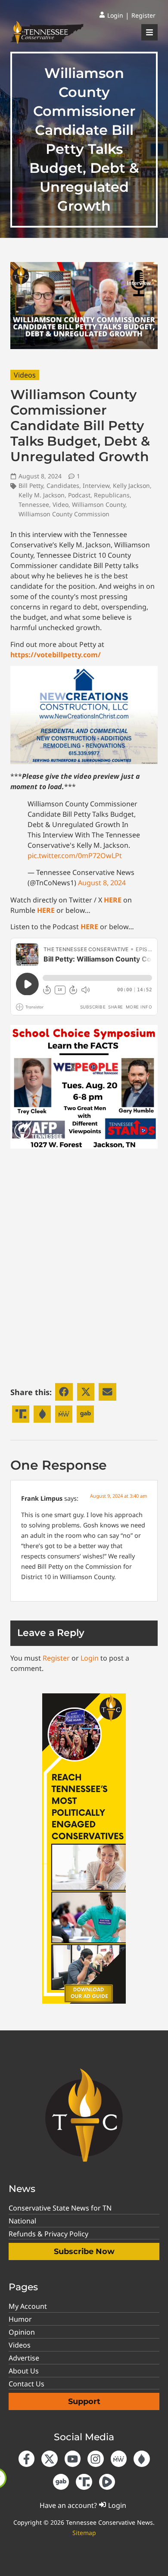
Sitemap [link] (84, 2533)
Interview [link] (96, 486)
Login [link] (90, 1658)
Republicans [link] (112, 495)
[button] (64, 1392)
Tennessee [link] (34, 504)
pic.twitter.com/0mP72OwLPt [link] (75, 856)
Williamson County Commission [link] (64, 514)
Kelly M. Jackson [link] (42, 495)
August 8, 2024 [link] (102, 883)
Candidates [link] (63, 486)
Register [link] (56, 1658)
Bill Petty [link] (31, 486)
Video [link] (61, 504)
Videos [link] (25, 375)
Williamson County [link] (99, 504)
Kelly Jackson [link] (131, 486)
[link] (111, 16)
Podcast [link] (79, 495)
